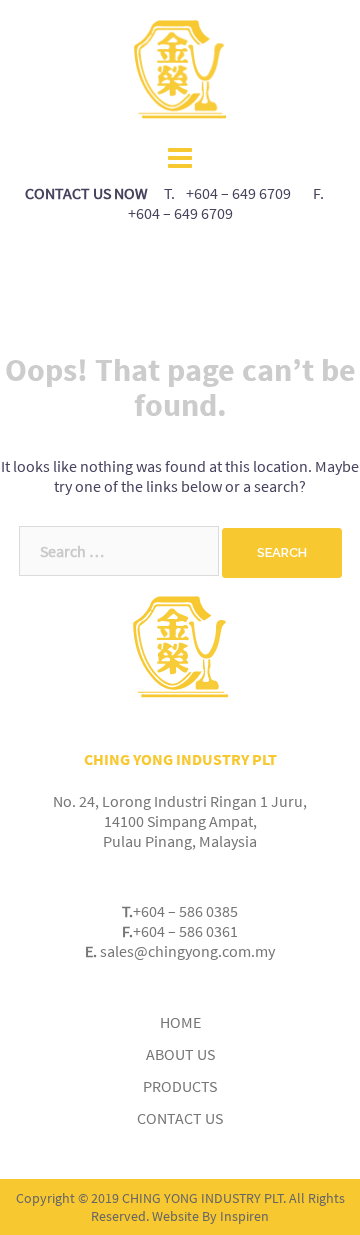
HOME (180, 1022)
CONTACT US (180, 1118)
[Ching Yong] (180, 68)
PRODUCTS (180, 1086)
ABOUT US (180, 1054)
